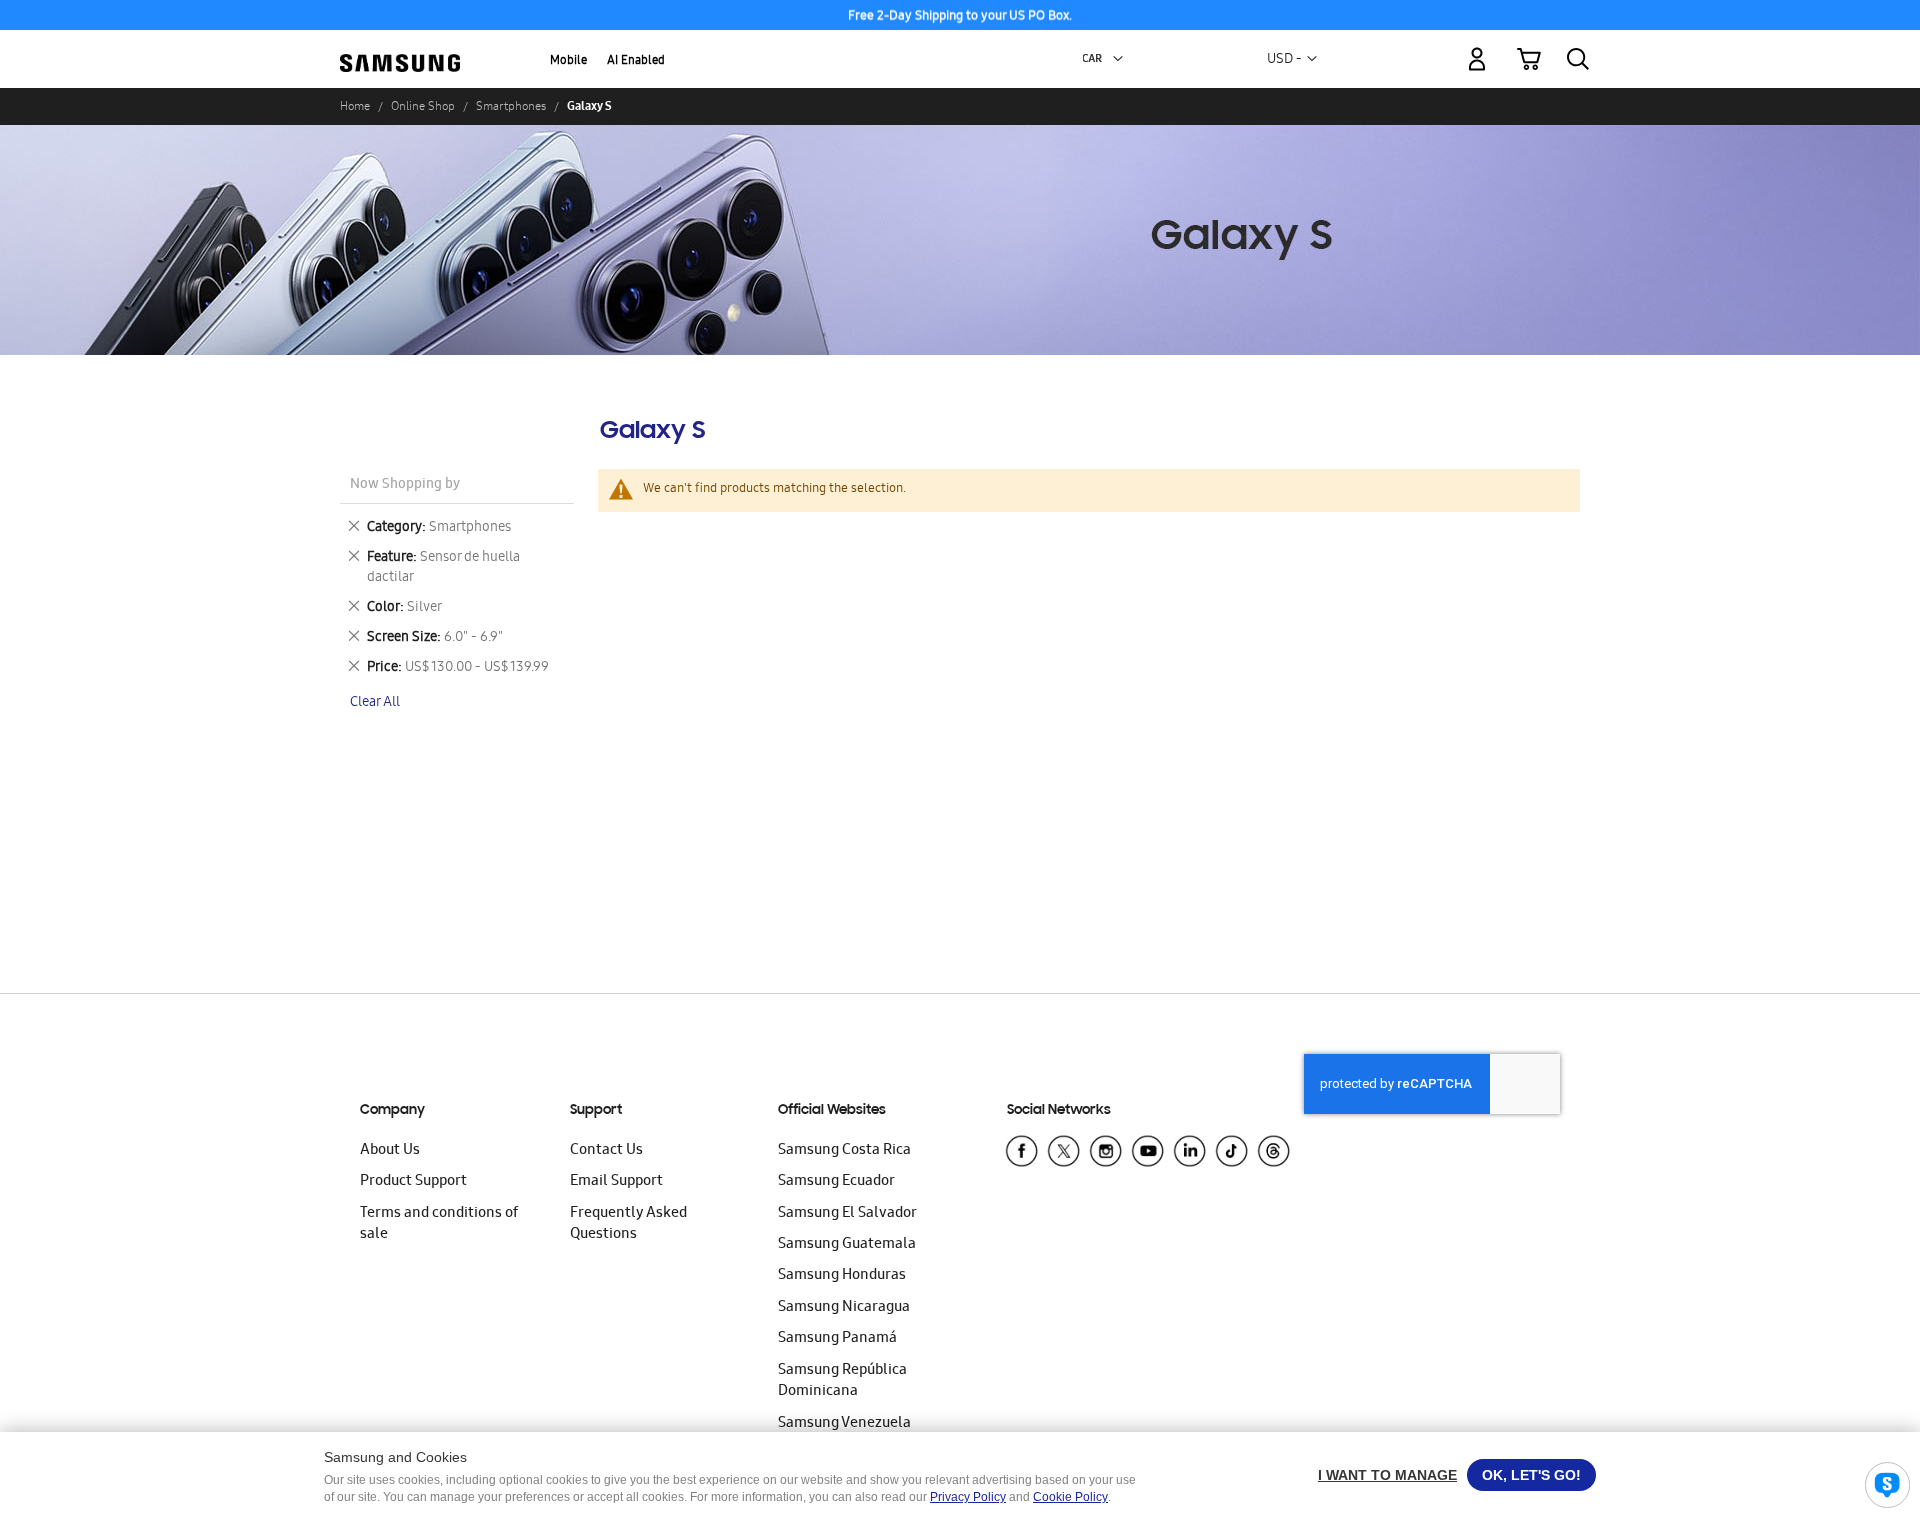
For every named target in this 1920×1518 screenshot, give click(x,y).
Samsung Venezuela (844, 1424)
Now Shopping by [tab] (405, 485)
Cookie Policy (1070, 1497)
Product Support (413, 1182)
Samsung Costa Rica (844, 1151)
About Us (390, 1151)
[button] (1118, 59)
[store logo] (400, 47)
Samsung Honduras (842, 1276)
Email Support (616, 1182)
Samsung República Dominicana (842, 1381)
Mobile (568, 61)
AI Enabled (636, 61)
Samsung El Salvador (847, 1214)
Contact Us (606, 1151)
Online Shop (423, 106)
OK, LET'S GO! (1531, 1475)
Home (355, 106)
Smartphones (511, 106)
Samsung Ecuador (836, 1182)
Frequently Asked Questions (628, 1224)
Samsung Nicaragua (844, 1308)
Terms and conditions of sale (439, 1224)
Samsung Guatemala (847, 1245)
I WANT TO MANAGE (1387, 1475)
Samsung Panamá (837, 1339)
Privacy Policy (968, 1497)
